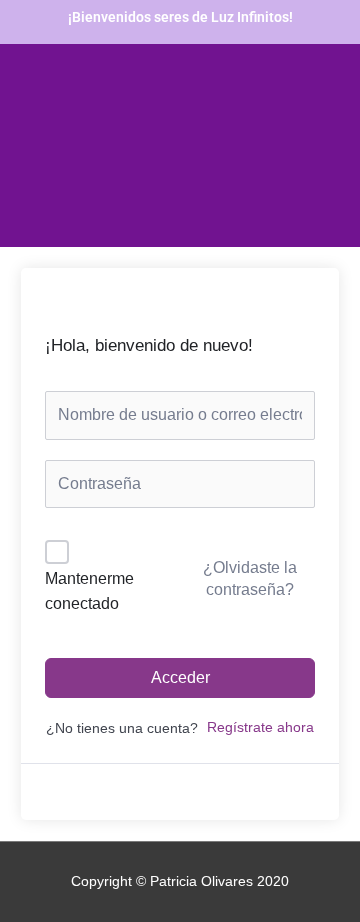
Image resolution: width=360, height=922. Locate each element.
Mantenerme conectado (89, 591)
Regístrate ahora (260, 727)
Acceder (180, 677)
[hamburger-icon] (67, 229)
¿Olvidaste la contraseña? (250, 578)
